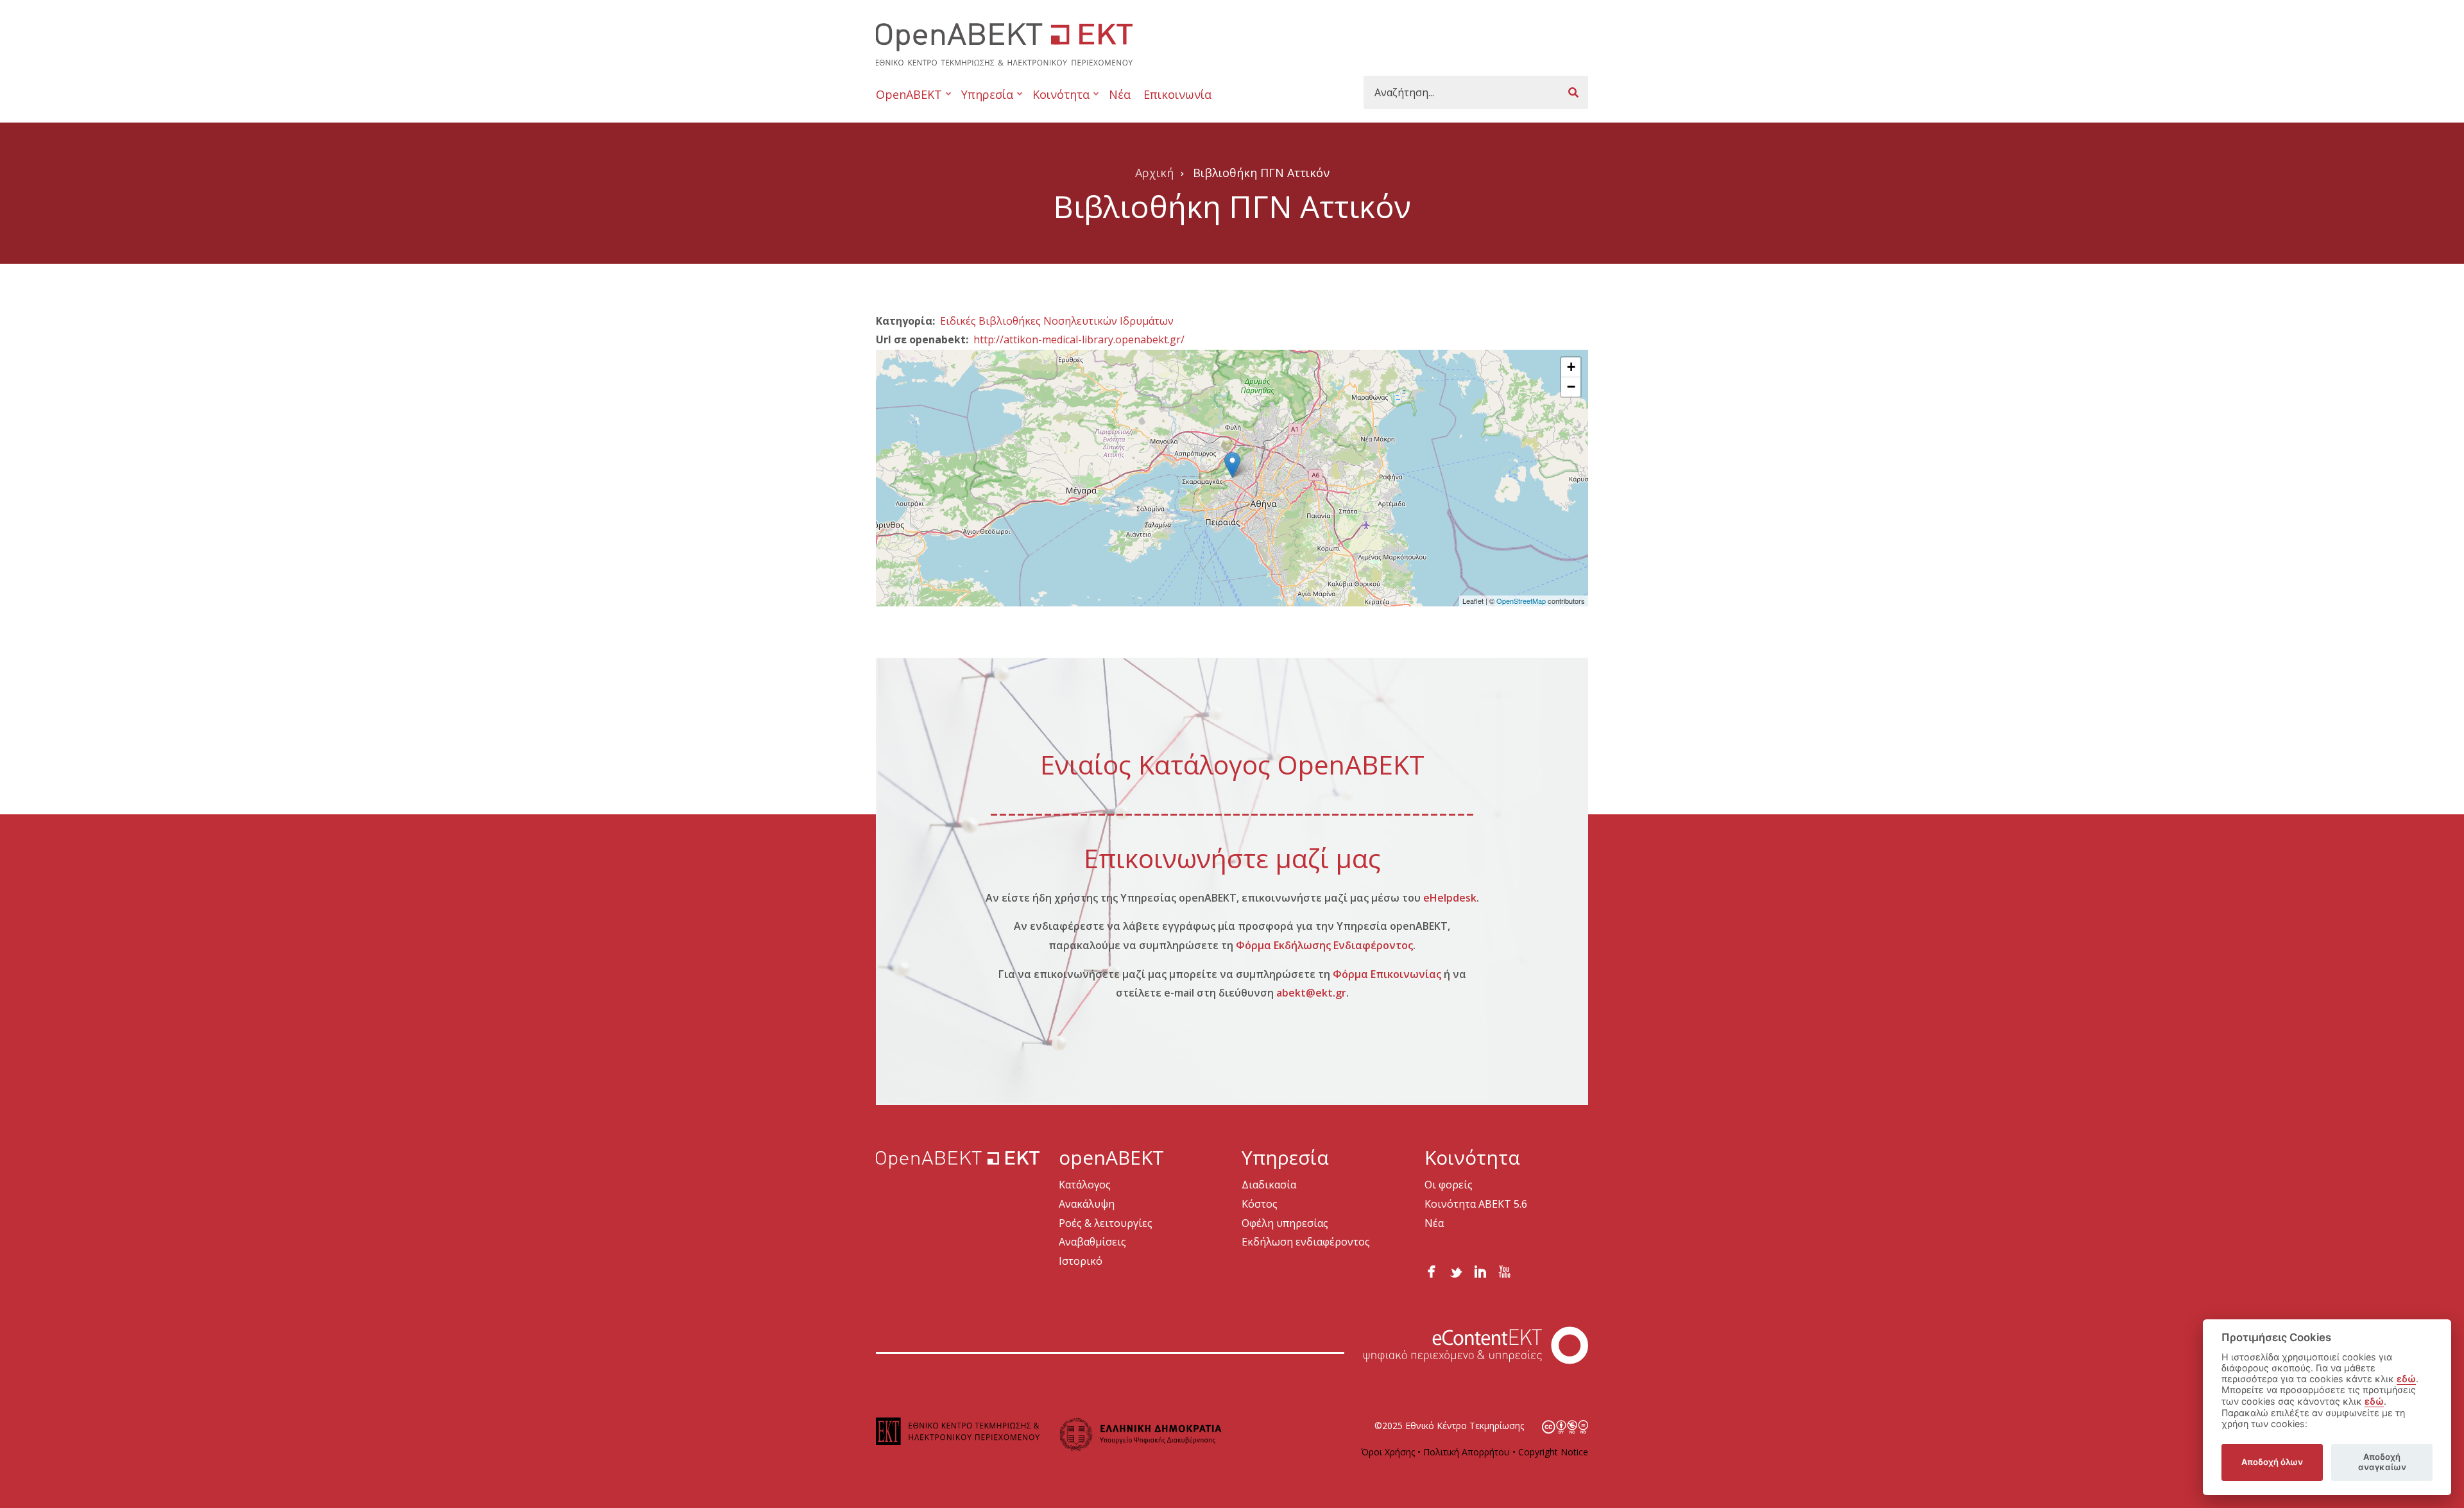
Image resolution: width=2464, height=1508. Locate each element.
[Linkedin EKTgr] (1480, 1269)
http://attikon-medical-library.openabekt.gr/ (1079, 339)
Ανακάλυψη (1087, 1204)
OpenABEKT (909, 100)
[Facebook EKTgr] (1432, 1269)
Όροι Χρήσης (1388, 1452)
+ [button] (1571, 367)
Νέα (1120, 94)
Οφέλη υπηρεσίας (1285, 1223)
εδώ (2406, 1379)
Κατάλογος (1085, 1185)
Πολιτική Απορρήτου (1467, 1452)
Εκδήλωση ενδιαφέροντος (1306, 1242)
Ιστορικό (1081, 1261)
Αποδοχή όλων (2272, 1462)
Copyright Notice (1553, 1452)
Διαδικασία (1269, 1185)
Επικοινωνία (1177, 94)
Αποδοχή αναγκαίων (2382, 1462)
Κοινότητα (1058, 100)
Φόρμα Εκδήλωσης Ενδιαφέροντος (1324, 945)
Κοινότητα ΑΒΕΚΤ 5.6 (1476, 1204)
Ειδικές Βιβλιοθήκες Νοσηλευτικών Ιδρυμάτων (1057, 321)
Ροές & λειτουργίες (1106, 1223)
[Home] (1004, 43)
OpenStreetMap (1521, 601)
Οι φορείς (1449, 1185)
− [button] (1571, 387)
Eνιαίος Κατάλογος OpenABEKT (1232, 764)
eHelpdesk (1450, 898)
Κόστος (1260, 1204)
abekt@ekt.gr (1311, 993)
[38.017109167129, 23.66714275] (1232, 465)
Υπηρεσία (984, 100)
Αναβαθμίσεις (1092, 1242)
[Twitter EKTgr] (1456, 1269)
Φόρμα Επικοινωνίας (1387, 974)
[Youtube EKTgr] (1505, 1269)
